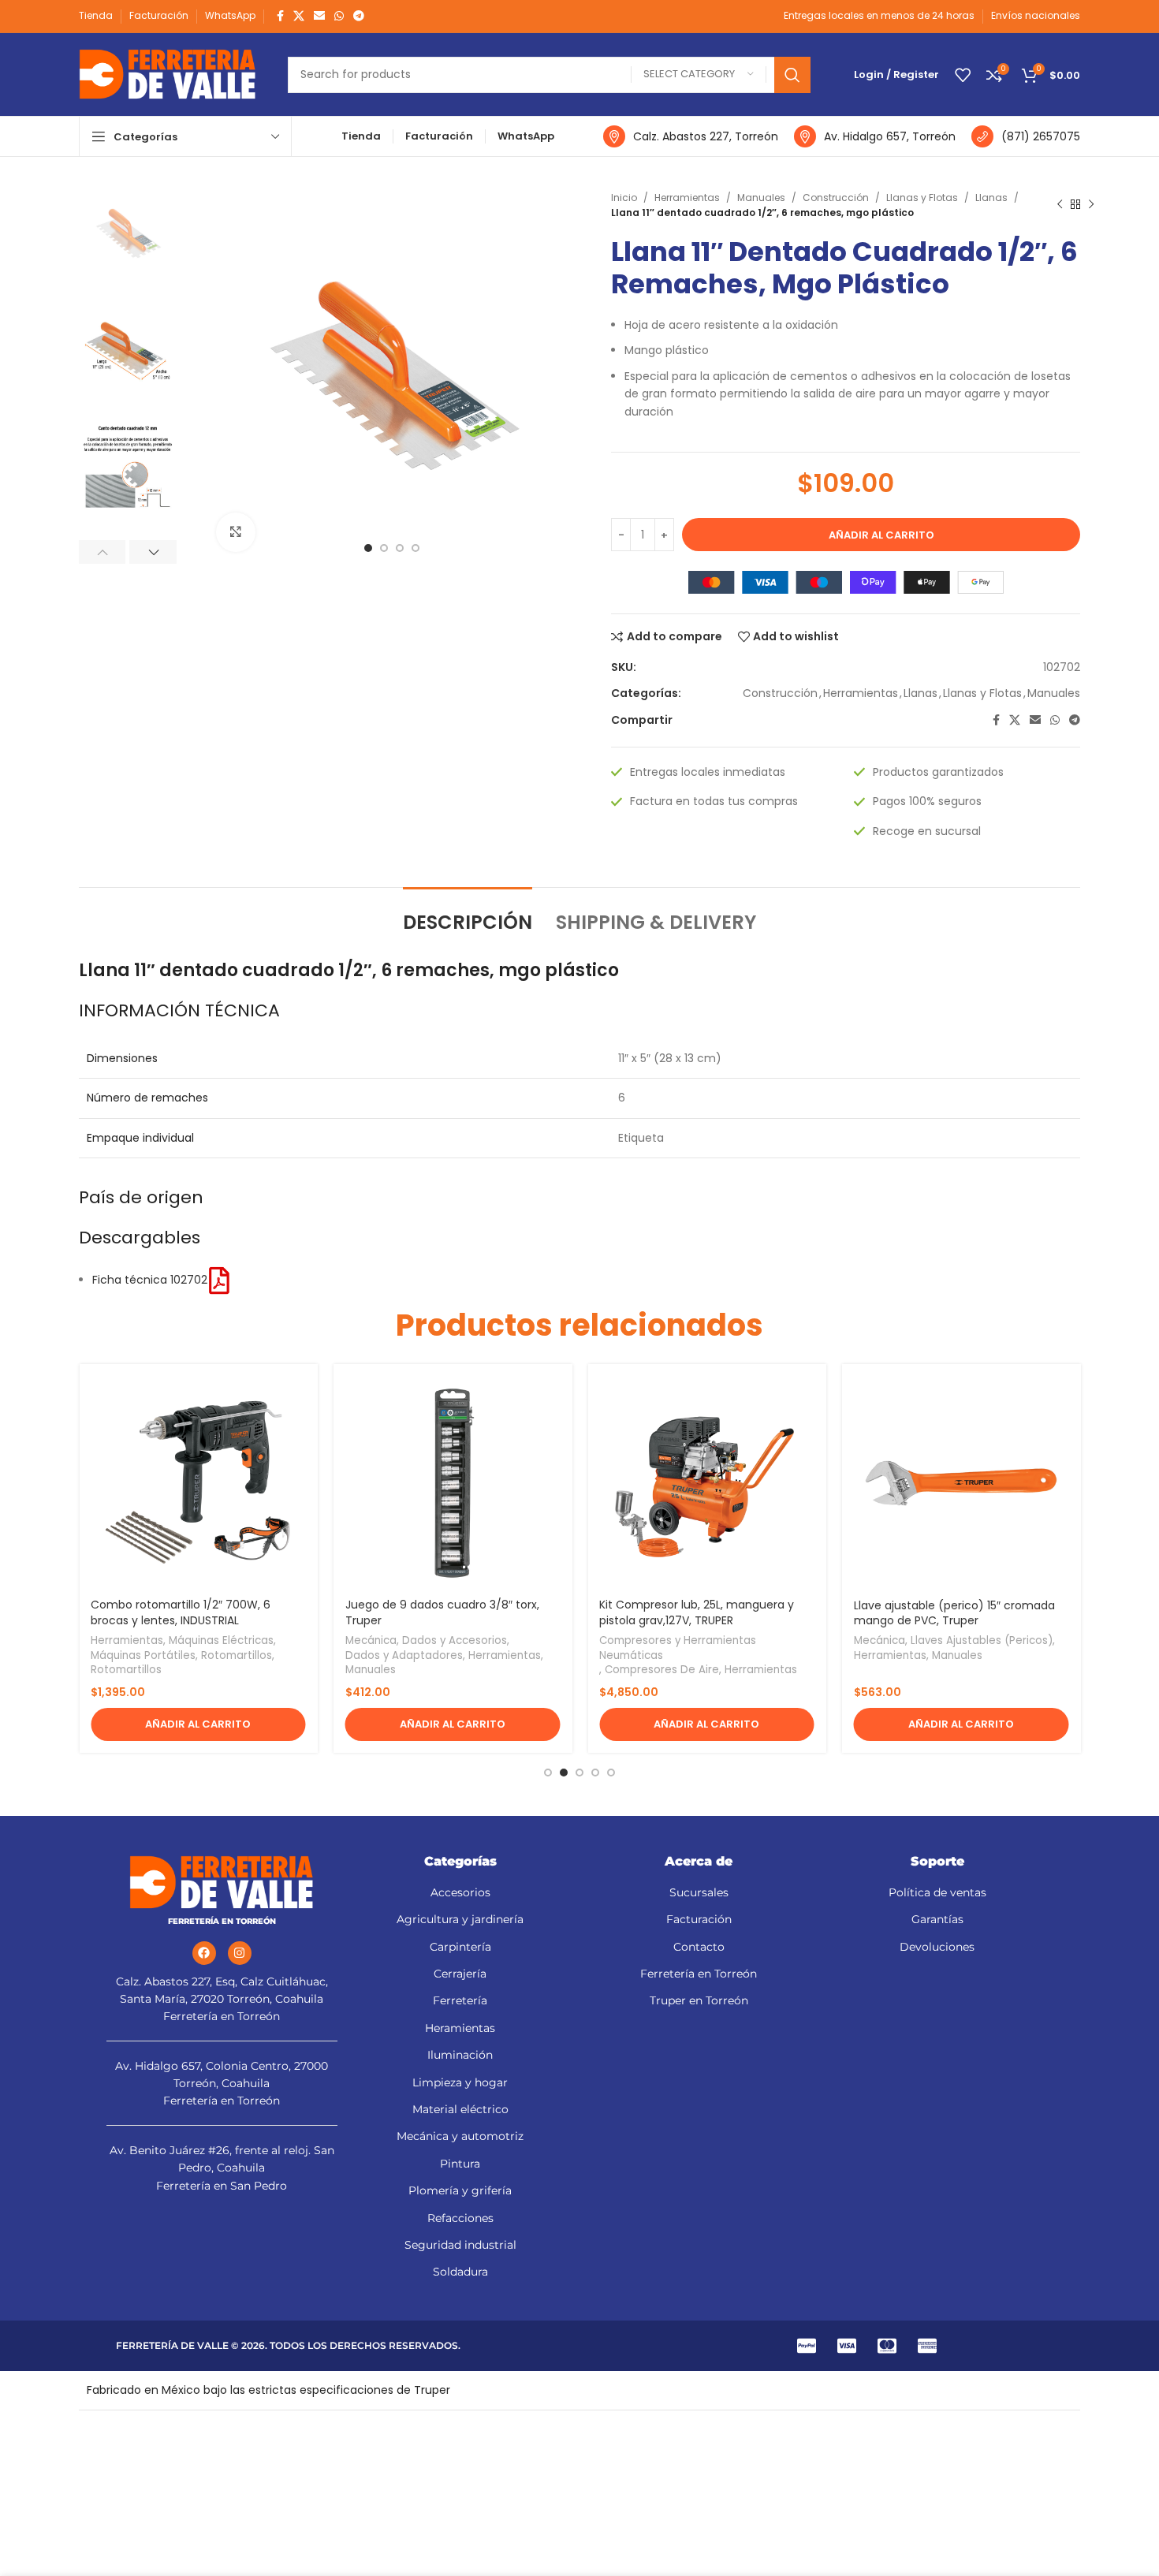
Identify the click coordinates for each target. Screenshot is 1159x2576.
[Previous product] (1060, 205)
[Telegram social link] (359, 16)
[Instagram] (240, 1953)
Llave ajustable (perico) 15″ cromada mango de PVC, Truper (954, 1613)
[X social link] (299, 16)
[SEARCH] (792, 75)
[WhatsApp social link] (339, 16)
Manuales (761, 198)
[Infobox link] (691, 136)
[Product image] (453, 1484)
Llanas (991, 198)
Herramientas (687, 198)
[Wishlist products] (963, 75)
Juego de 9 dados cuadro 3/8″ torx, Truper (442, 1612)
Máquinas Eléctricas (221, 1641)
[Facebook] (204, 1953)
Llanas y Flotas (922, 198)
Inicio (624, 198)
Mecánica (371, 1641)
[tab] (468, 915)
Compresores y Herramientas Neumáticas (678, 1648)
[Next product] (1091, 205)
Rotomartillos (237, 1656)
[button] (198, 1724)
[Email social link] (319, 16)
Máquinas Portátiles (143, 1656)
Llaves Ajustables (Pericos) (982, 1641)
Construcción (836, 198)
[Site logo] (168, 73)
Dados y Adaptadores (404, 1656)
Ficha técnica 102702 (150, 1280)
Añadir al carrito (881, 535)
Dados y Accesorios (455, 1641)
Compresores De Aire (662, 1670)
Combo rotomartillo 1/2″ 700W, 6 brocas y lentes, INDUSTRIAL (181, 1612)
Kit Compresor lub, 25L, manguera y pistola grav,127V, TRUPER (697, 1612)
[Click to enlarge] (236, 532)
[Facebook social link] (280, 16)
